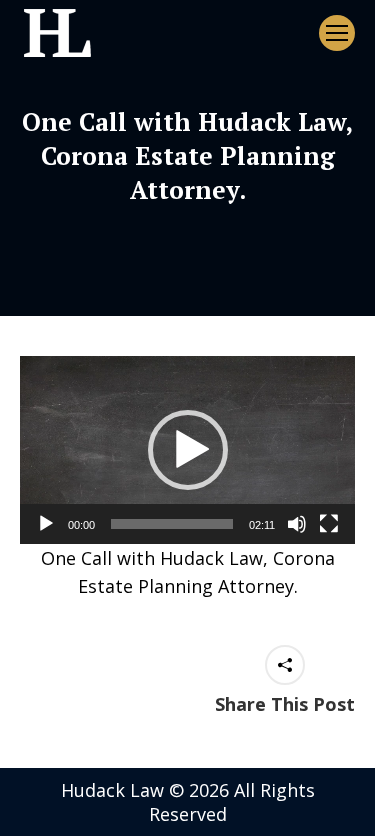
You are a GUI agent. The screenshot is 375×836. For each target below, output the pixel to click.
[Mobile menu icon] (337, 33)
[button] (188, 450)
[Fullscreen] (329, 524)
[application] (187, 450)
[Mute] (297, 524)
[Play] (46, 524)
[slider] (172, 524)
